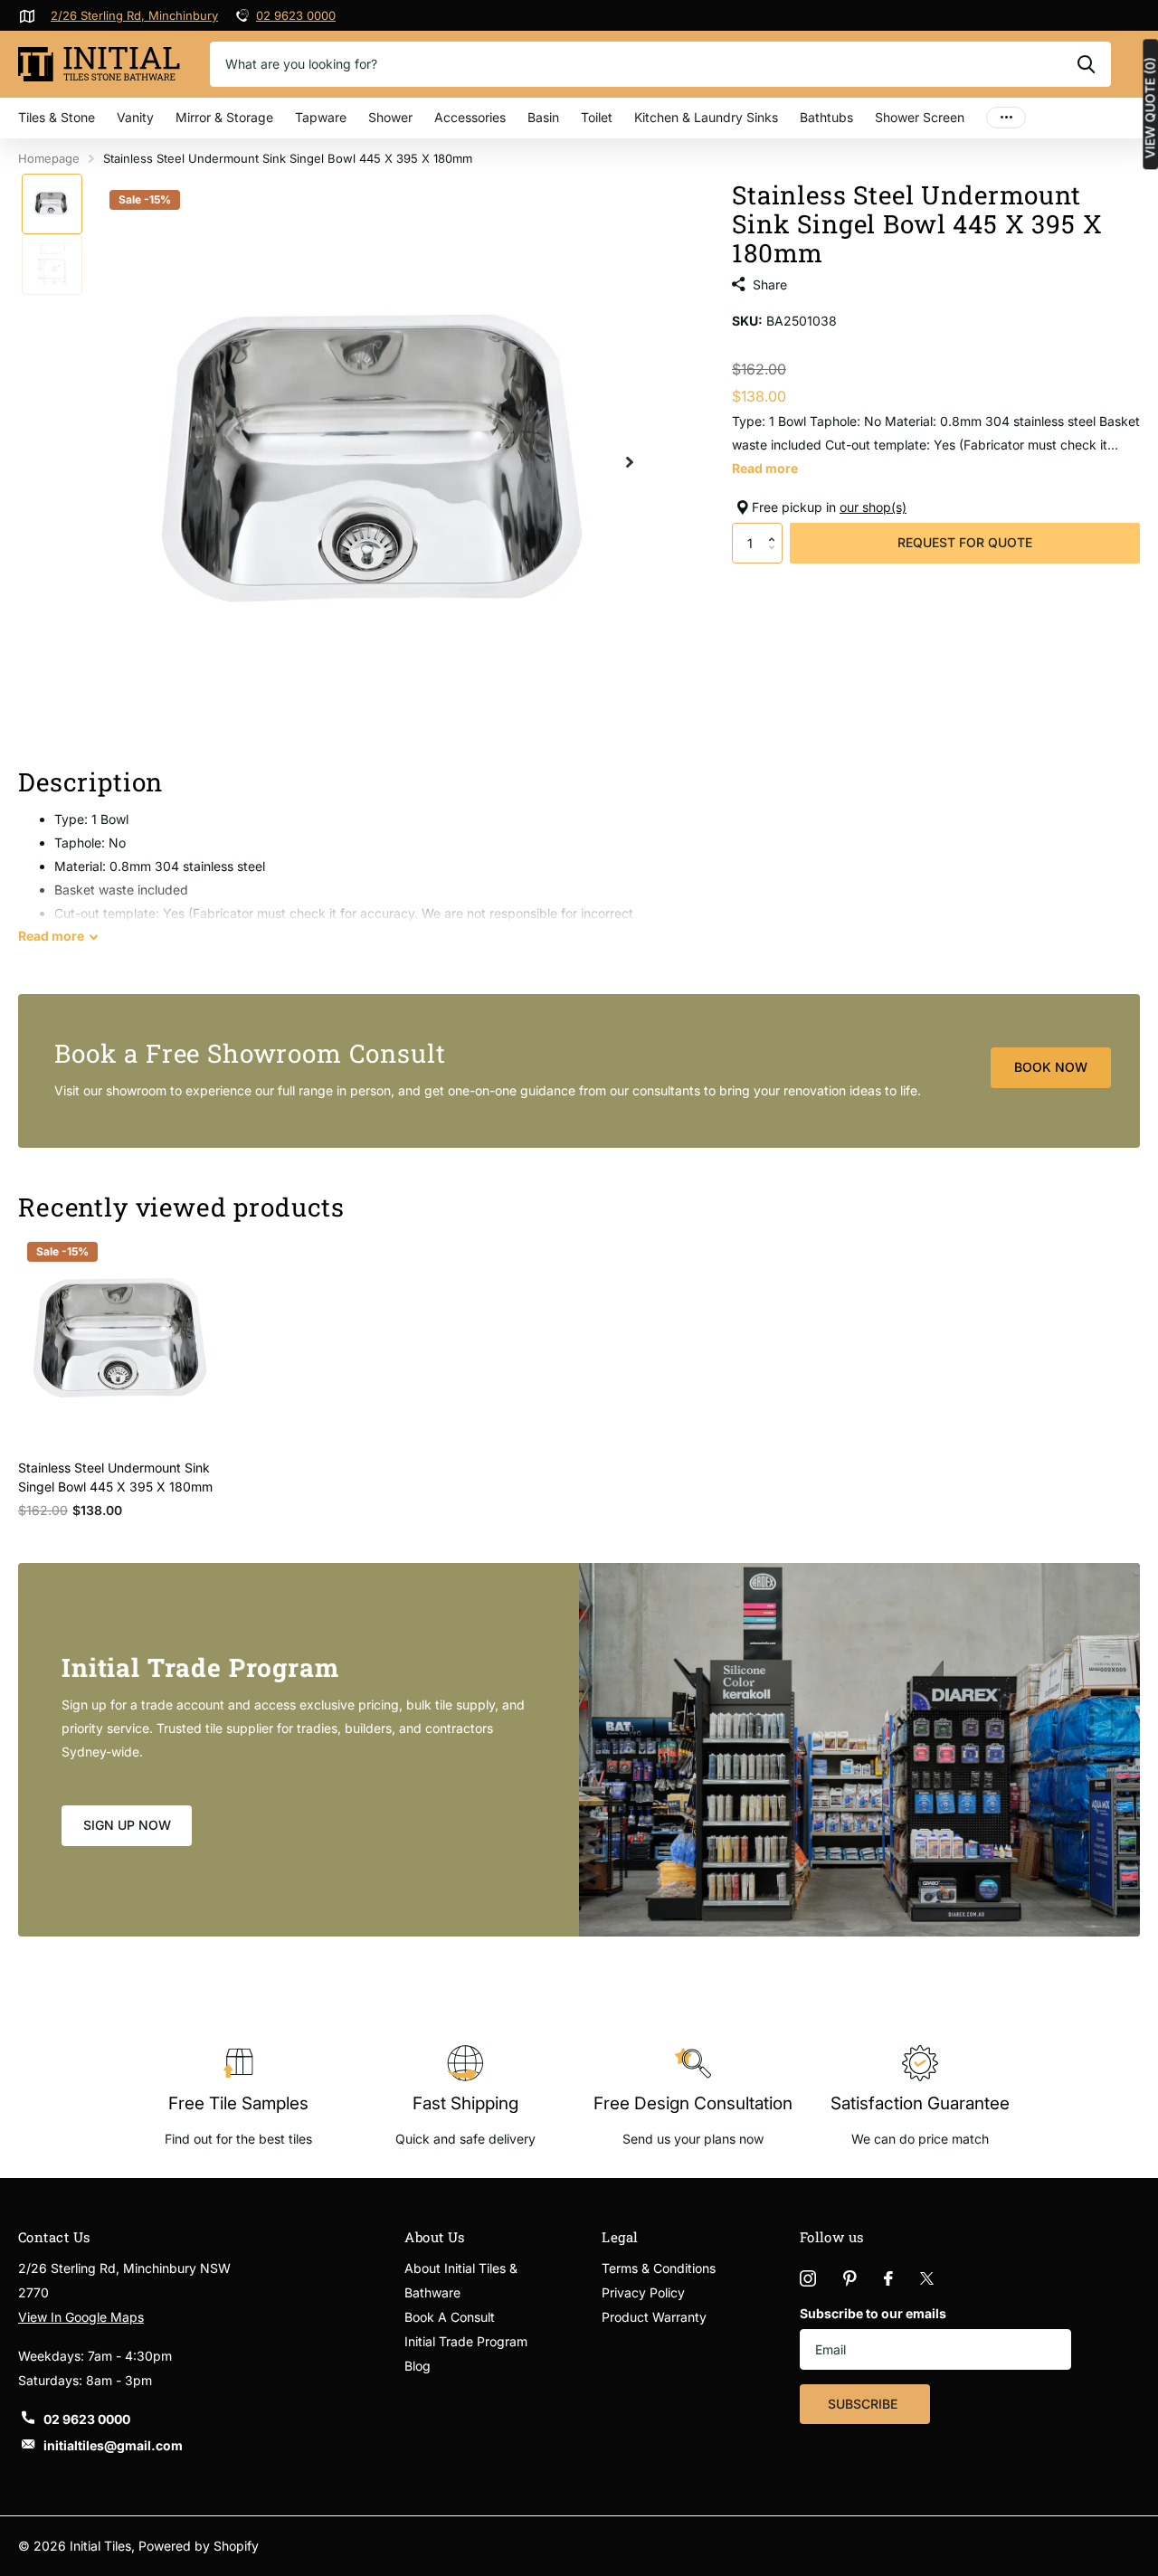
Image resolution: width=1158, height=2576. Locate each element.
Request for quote (965, 542)
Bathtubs (826, 117)
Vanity (135, 117)
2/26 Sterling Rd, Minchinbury (134, 15)
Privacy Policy (643, 2292)
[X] (927, 2278)
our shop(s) (873, 507)
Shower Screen (920, 117)
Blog (418, 2366)
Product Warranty (654, 2317)
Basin (543, 117)
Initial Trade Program (466, 2341)
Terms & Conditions (659, 2268)
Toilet (597, 117)
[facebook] (888, 2278)
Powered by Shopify (199, 2546)
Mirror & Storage (224, 117)
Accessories (470, 117)
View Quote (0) (1150, 108)
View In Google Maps (81, 2317)
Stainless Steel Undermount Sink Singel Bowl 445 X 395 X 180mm (115, 1477)
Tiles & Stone (57, 117)
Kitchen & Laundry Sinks (706, 117)
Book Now (1051, 1067)
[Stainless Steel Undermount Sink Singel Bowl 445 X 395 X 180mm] (124, 1339)
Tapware (321, 117)
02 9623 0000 (296, 15)
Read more (765, 468)
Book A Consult (450, 2317)
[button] (776, 528)
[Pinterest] (850, 2278)
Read (51, 936)
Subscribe (864, 2404)
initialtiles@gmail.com (113, 2445)
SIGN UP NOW (127, 1825)
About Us (435, 2237)
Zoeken (1086, 64)
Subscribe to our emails (873, 2313)
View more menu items (1006, 118)
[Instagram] (808, 2278)
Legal (620, 2237)
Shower (390, 117)
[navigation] (52, 204)
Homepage (49, 158)
